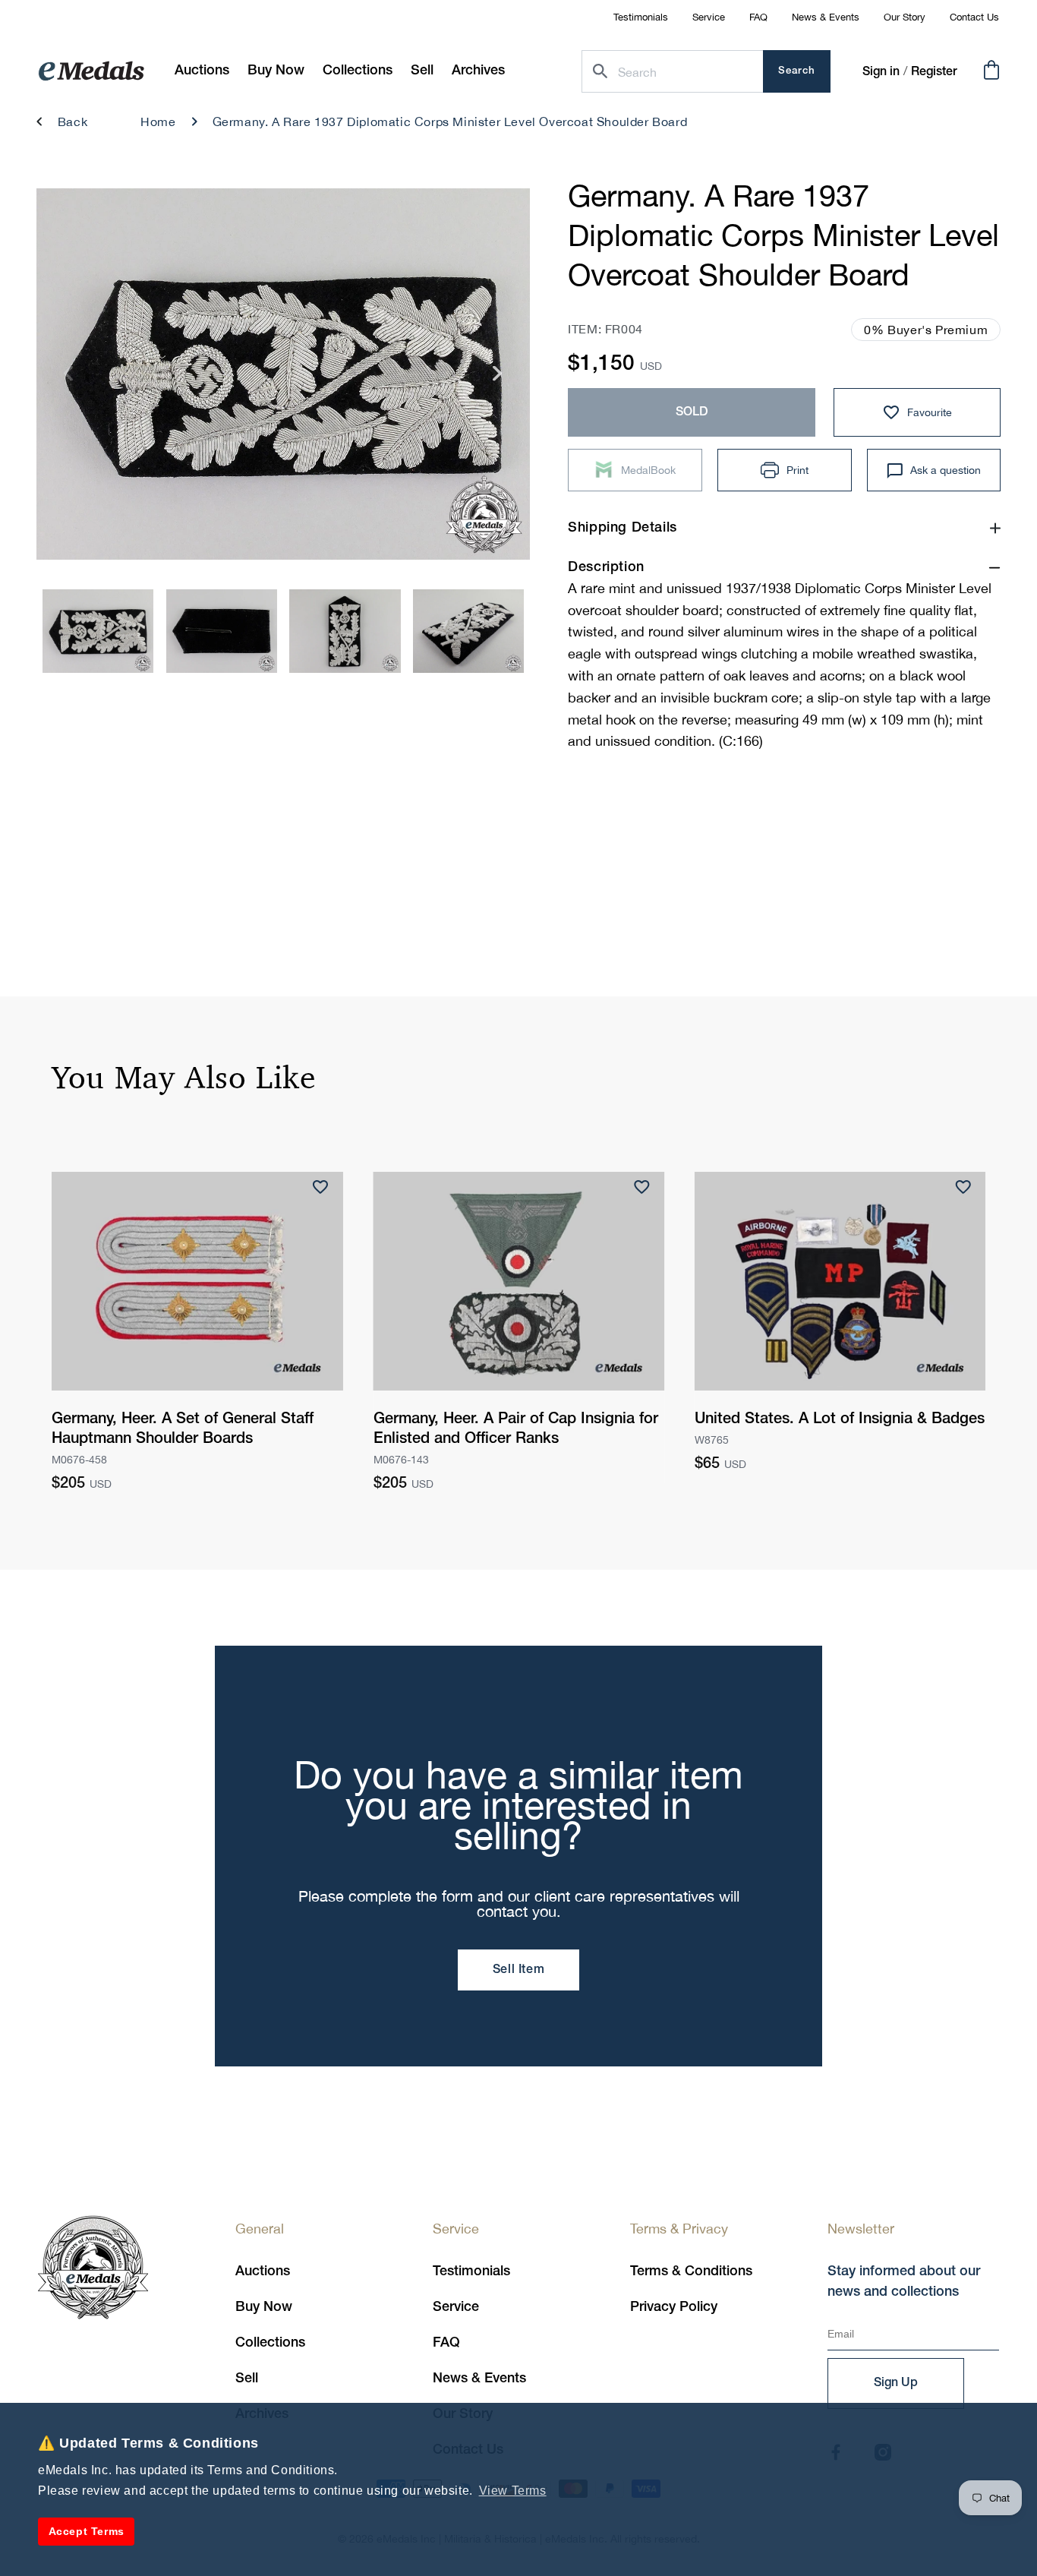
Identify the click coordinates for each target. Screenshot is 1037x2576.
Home (158, 122)
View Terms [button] (513, 2491)
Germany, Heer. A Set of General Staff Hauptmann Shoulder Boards (183, 1429)
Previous (69, 379)
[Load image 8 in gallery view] (468, 631)
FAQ (758, 17)
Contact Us (974, 17)
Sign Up (896, 2383)
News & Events (826, 17)
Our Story (905, 17)
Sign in (881, 72)
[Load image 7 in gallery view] (345, 631)
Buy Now (264, 2307)
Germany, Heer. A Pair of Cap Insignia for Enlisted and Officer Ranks (516, 1429)
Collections (270, 2343)
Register (934, 72)
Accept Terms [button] (87, 2531)
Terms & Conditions (691, 2271)
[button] (276, 71)
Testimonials (641, 17)
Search (797, 71)
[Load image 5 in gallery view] (98, 631)
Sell (247, 2379)
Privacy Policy (674, 2307)
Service (709, 17)
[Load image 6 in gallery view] (222, 631)
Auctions (263, 2271)
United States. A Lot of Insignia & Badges (840, 1419)
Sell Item (518, 1970)
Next (498, 379)
